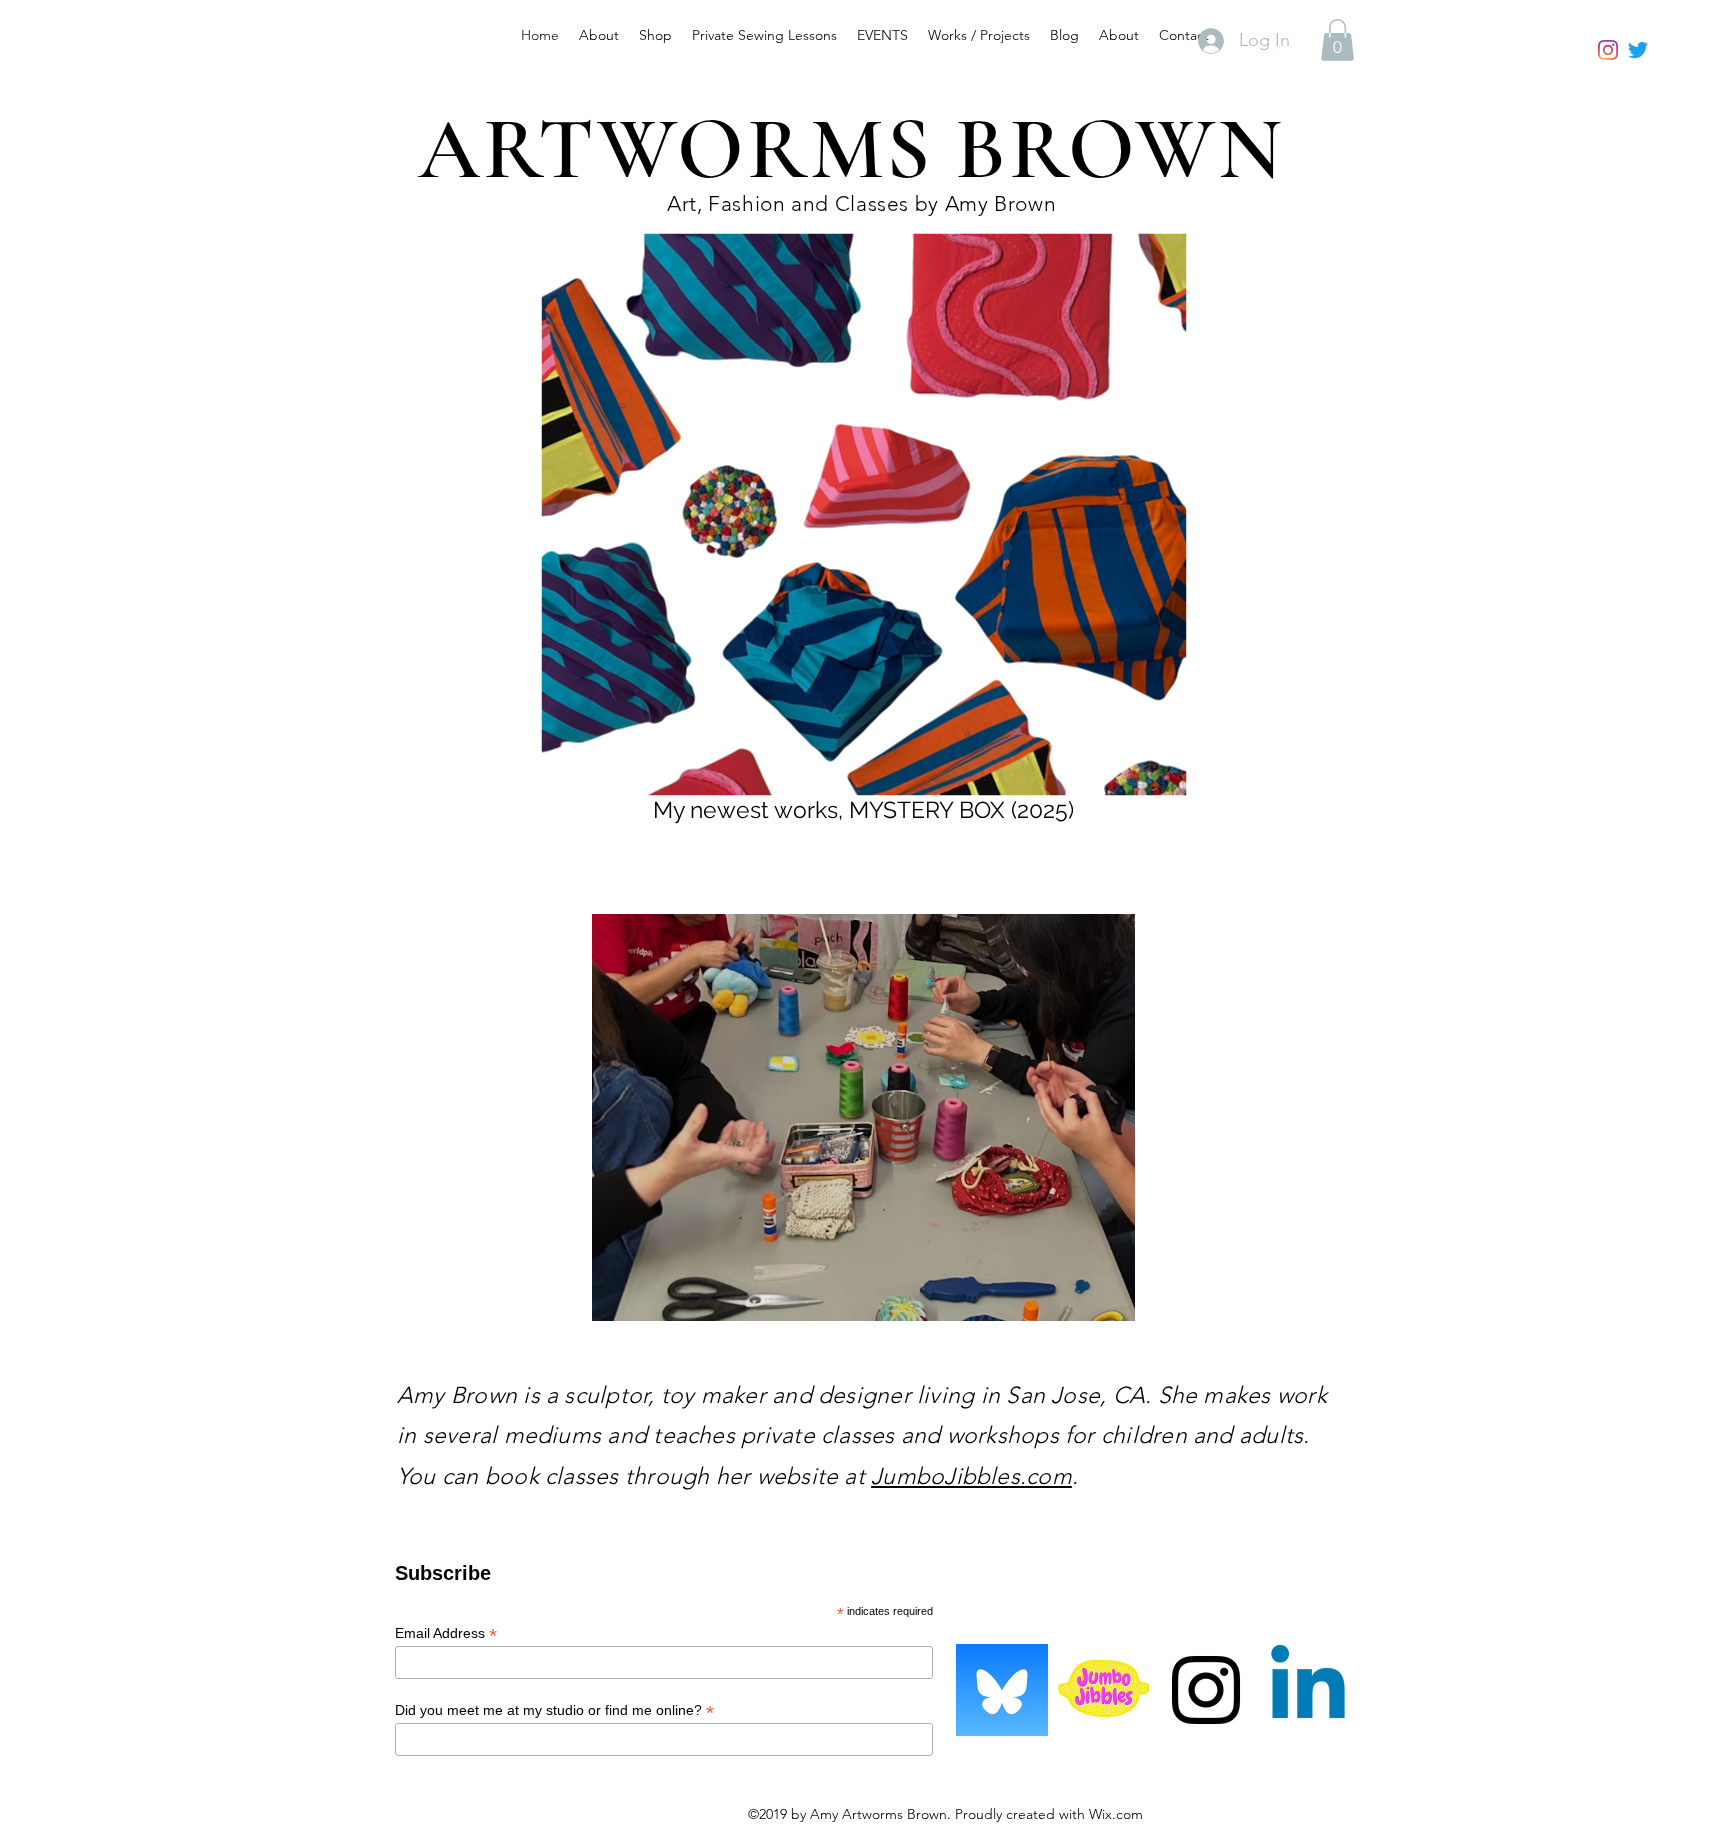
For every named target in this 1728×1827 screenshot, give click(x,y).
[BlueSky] (1002, 1690)
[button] (1337, 40)
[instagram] (1608, 50)
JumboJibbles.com (971, 1476)
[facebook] (1638, 50)
